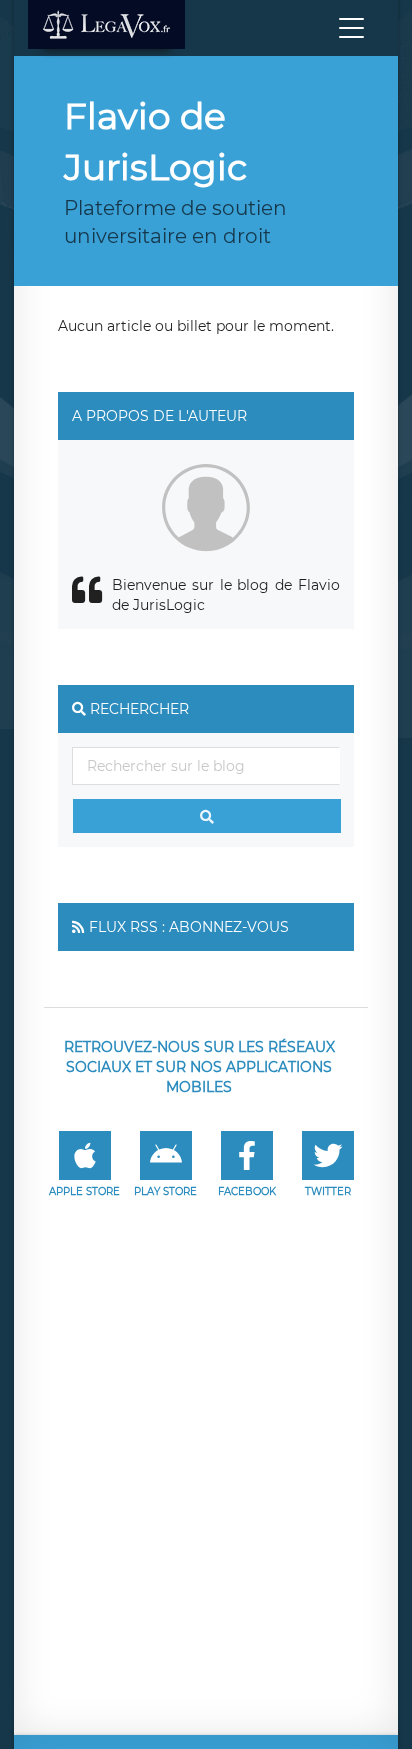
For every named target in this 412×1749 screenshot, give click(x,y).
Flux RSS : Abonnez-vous (189, 927)
